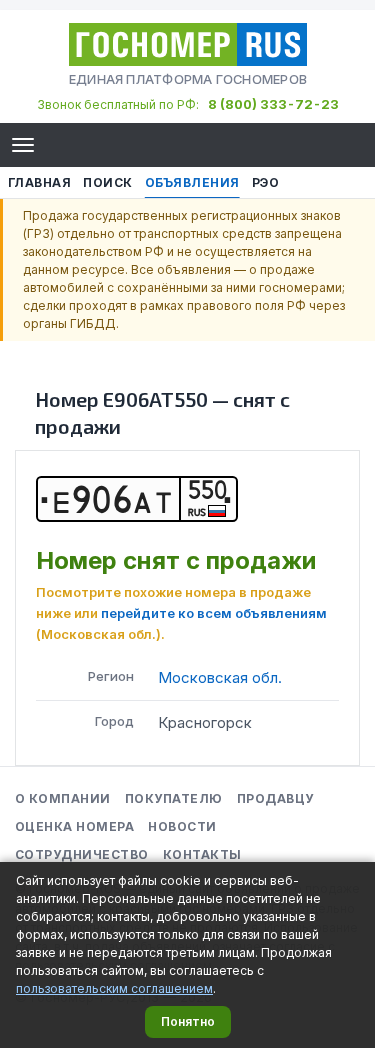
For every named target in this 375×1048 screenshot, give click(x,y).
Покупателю (174, 798)
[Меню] (23, 145)
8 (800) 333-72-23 (273, 104)
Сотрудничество (82, 854)
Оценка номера (74, 826)
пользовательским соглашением (114, 988)
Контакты (202, 854)
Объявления (192, 182)
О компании (63, 798)
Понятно (188, 1021)
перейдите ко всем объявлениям (214, 613)
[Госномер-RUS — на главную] (188, 44)
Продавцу (275, 798)
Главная (39, 182)
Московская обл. (220, 677)
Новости (182, 826)
